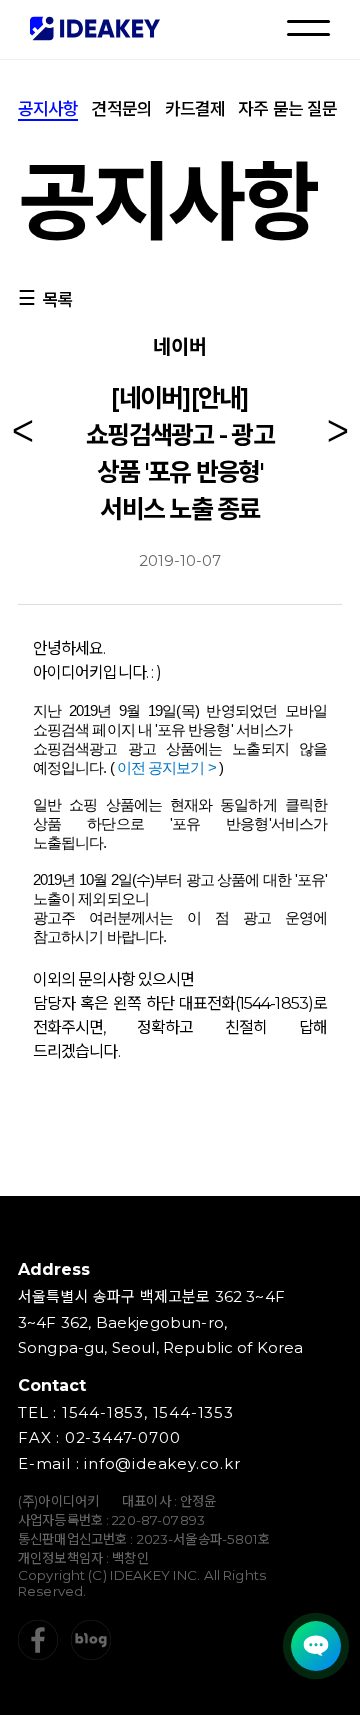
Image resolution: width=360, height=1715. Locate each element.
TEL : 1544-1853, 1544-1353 (126, 1412)
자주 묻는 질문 (287, 109)
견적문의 (121, 109)
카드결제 (195, 109)
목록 (58, 300)
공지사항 (48, 109)
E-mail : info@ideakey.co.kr (129, 1463)
